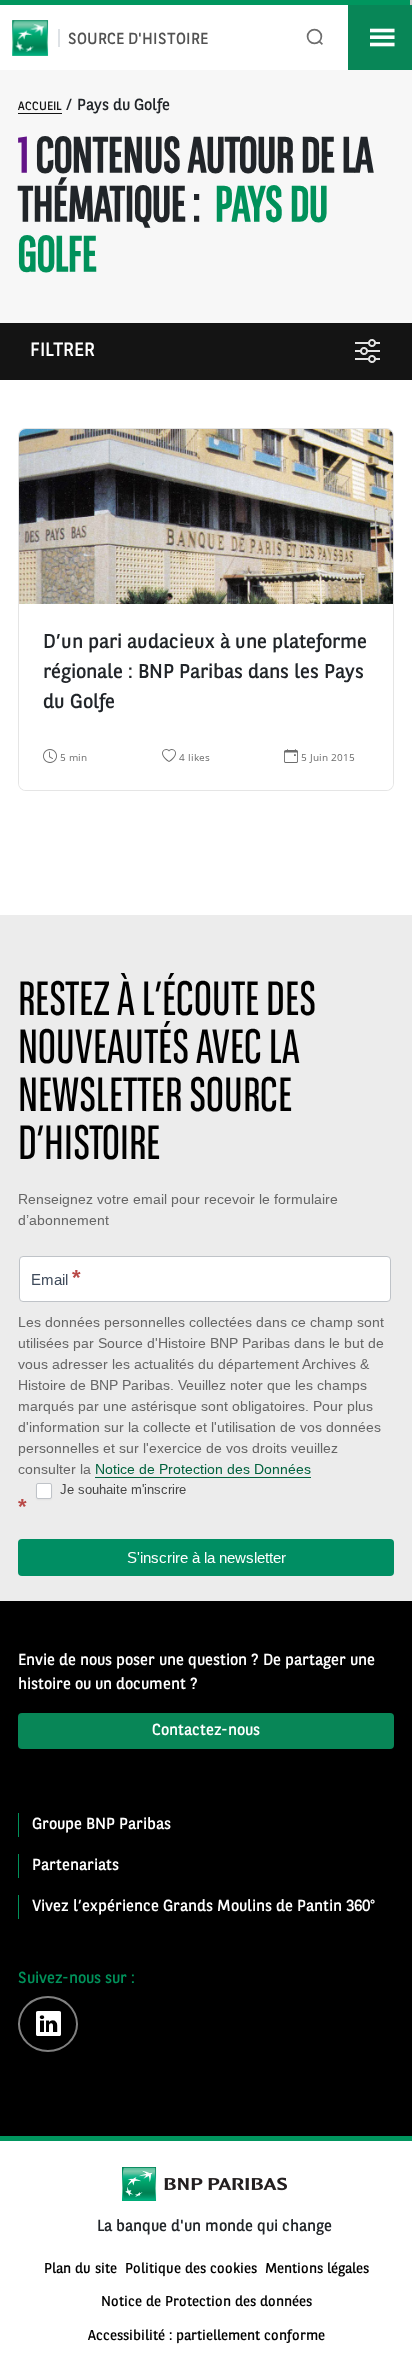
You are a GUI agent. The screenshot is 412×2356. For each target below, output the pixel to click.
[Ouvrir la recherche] (315, 37)
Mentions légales (317, 2269)
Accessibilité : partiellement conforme (206, 2336)
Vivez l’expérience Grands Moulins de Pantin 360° (203, 1907)
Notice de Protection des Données (203, 1469)
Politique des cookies (191, 2269)
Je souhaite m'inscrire (121, 1489)
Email (56, 1277)
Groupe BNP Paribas (101, 1825)
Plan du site (80, 2269)
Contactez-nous (206, 1731)
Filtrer (62, 351)
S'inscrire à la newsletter (206, 1557)
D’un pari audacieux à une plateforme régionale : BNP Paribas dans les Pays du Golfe (205, 673)
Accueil (40, 107)
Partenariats (75, 1866)
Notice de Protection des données (206, 2302)
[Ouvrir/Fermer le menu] (380, 37)
